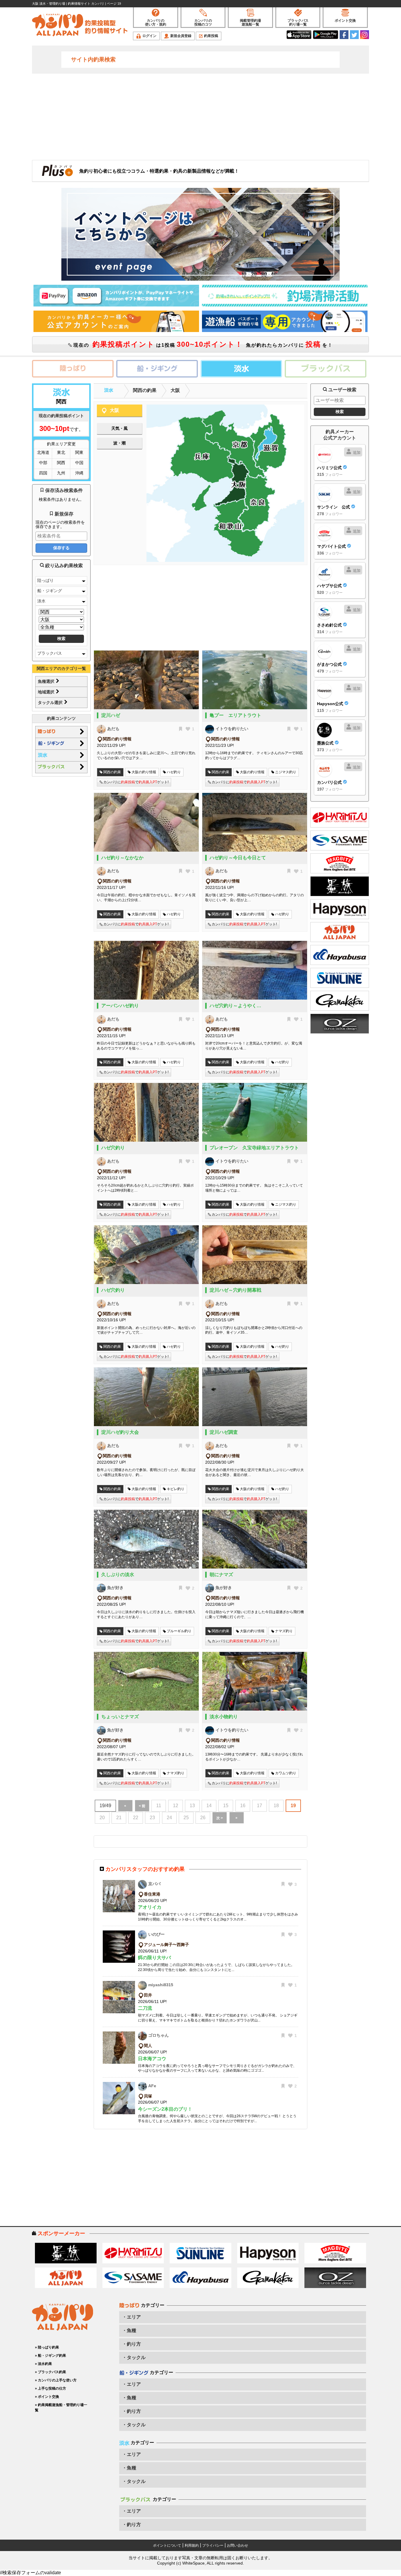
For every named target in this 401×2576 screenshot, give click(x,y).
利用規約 (192, 2545)
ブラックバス (50, 653)
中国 (79, 463)
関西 (61, 463)
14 (209, 1806)
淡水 (41, 601)
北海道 (43, 452)
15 (226, 1806)
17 (260, 1806)
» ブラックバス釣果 (50, 2372)
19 (293, 1806)
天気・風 (119, 428)
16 (243, 1806)
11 (159, 1806)
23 (152, 1818)
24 (169, 1818)
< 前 (142, 1806)
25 (186, 1818)
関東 (79, 452)
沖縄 (79, 473)
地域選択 (47, 692)
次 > (220, 1818)
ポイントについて (167, 2545)
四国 (43, 473)
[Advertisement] (201, 116)
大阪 (175, 390)
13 (192, 1806)
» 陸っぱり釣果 (47, 2347)
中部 (43, 463)
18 (276, 1806)
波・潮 (119, 443)
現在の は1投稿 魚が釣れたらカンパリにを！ (202, 344)
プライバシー (213, 2545)
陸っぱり (46, 580)
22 (136, 1818)
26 (203, 1818)
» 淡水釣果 (43, 2364)
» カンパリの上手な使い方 (56, 2380)
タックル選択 (51, 702)
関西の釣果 (145, 390)
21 (119, 1818)
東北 (61, 452)
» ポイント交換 (47, 2397)
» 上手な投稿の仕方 (50, 2388)
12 (176, 1806)
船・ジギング (50, 591)
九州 (61, 473)
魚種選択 (47, 681)
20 (102, 1818)
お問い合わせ (237, 2545)
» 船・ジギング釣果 (50, 2356)
